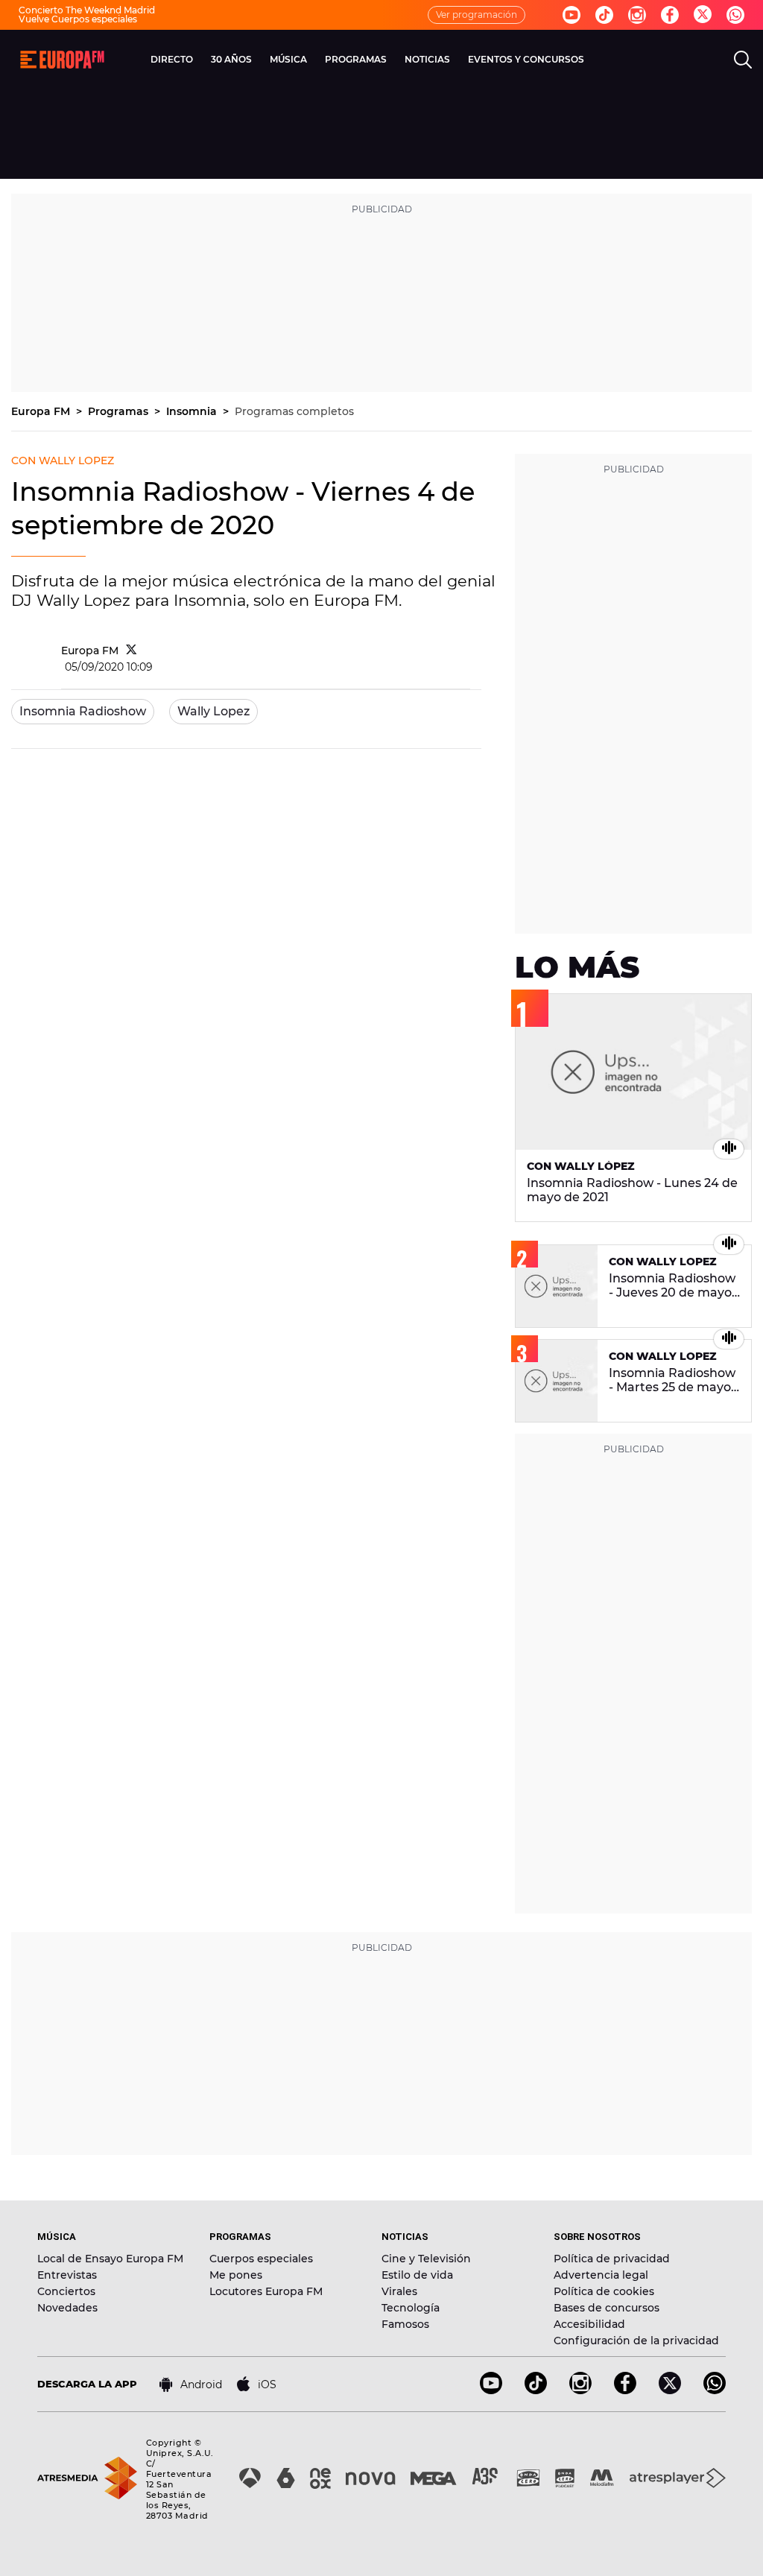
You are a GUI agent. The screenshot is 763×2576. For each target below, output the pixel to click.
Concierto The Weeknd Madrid (87, 10)
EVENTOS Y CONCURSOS (526, 59)
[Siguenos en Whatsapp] (735, 15)
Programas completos (294, 411)
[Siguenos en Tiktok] (604, 15)
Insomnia (193, 411)
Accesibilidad (589, 2324)
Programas (120, 411)
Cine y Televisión (426, 2259)
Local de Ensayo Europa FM (110, 2259)
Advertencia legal (601, 2275)
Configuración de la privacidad (636, 2341)
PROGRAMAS (356, 59)
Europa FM (42, 411)
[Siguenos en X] (670, 2390)
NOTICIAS (427, 59)
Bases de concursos (607, 2308)
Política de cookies (604, 2291)
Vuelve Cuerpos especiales (78, 19)
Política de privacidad (612, 2259)
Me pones (236, 2275)
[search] (743, 60)
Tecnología (411, 2308)
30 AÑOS (231, 59)
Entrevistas (67, 2275)
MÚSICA (288, 59)
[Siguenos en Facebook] (670, 15)
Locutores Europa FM (266, 2291)
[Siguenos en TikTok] (536, 2390)
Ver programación (477, 15)
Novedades (67, 2308)
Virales (399, 2291)
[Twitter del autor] (132, 651)
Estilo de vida (417, 2275)
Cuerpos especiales (261, 2259)
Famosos (405, 2324)
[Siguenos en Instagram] (637, 15)
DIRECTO (172, 59)
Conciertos (66, 2291)
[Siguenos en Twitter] (703, 15)
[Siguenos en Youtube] (572, 15)
